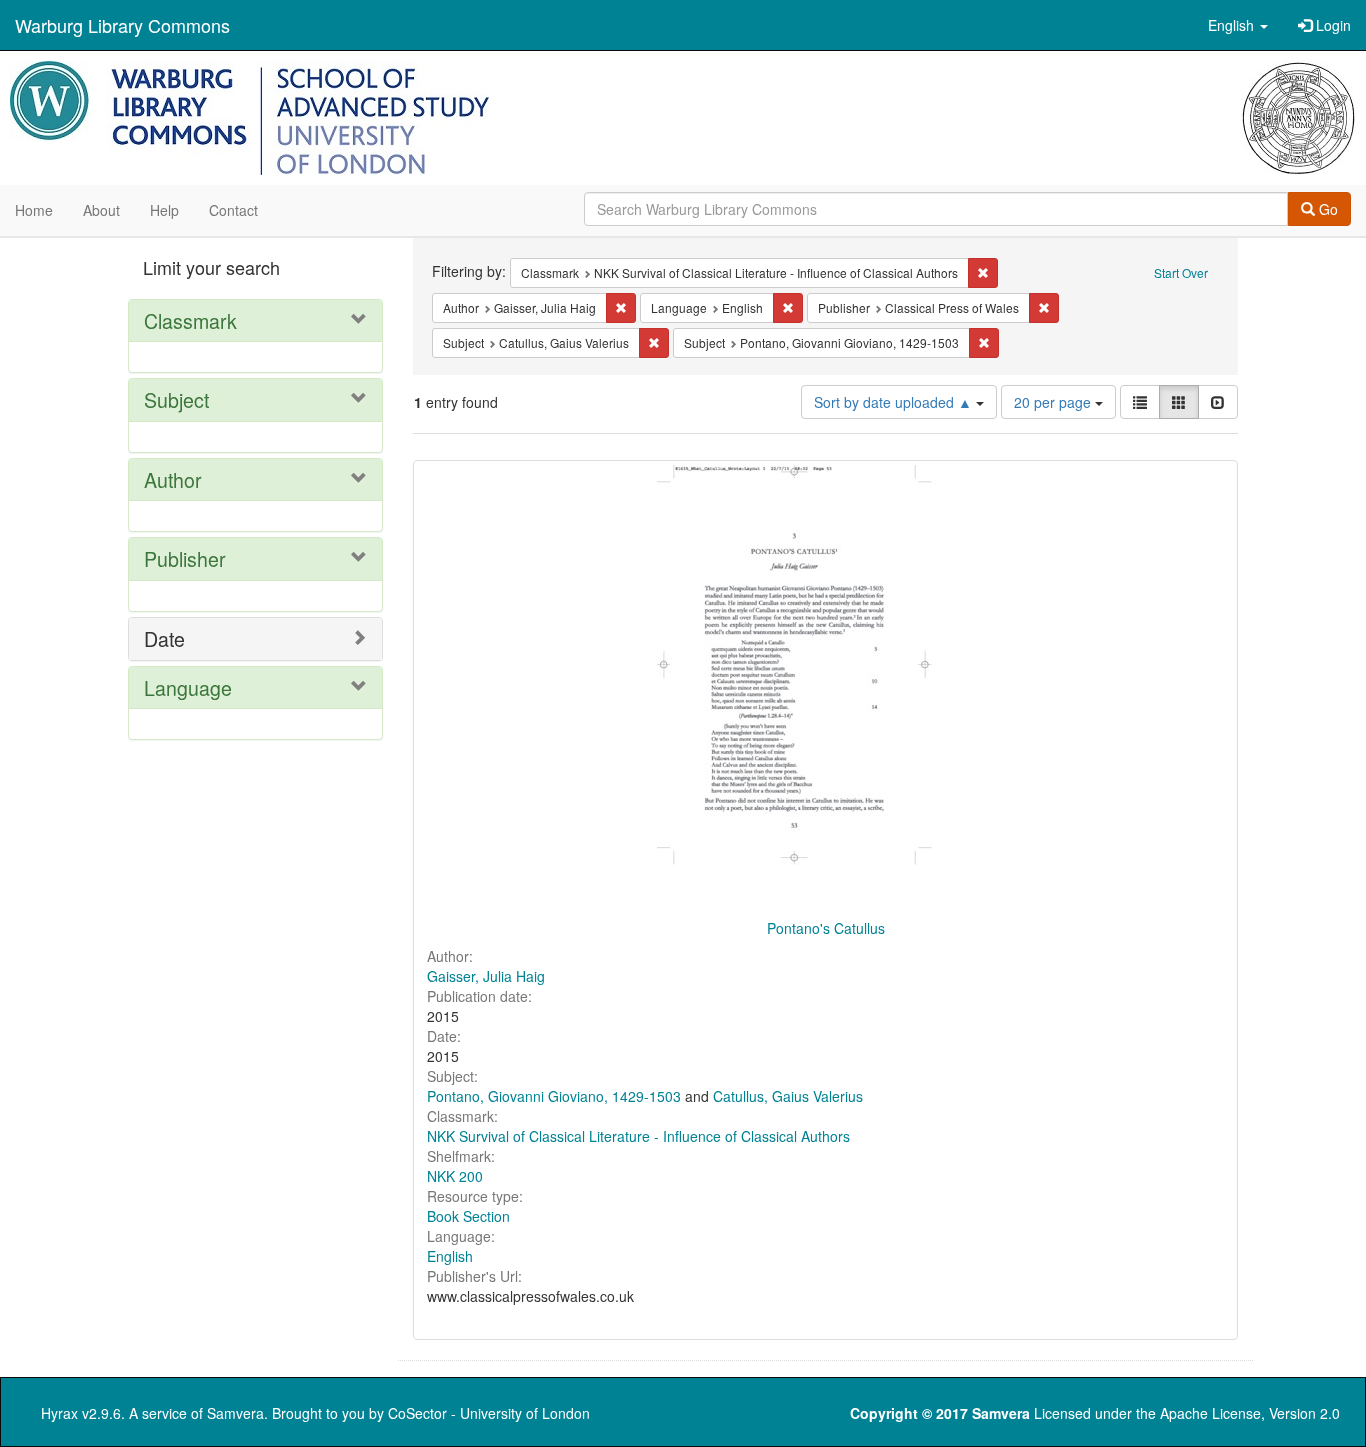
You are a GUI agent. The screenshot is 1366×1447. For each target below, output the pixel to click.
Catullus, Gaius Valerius (788, 1096)
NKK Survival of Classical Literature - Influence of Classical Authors (638, 1136)
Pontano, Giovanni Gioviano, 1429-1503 (554, 1096)
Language (188, 687)
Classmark (190, 320)
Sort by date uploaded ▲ (895, 402)
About (101, 210)
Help (164, 210)
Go (1326, 209)
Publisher (185, 558)
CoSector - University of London (489, 1413)
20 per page (1054, 402)
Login (1331, 25)
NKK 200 (455, 1176)
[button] (1238, 25)
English (450, 1256)
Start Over (1181, 272)
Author (173, 479)
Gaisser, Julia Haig (486, 976)
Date (164, 638)
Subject (176, 399)
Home (34, 210)
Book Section (468, 1216)
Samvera (235, 1413)
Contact (233, 210)
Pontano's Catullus (826, 928)
